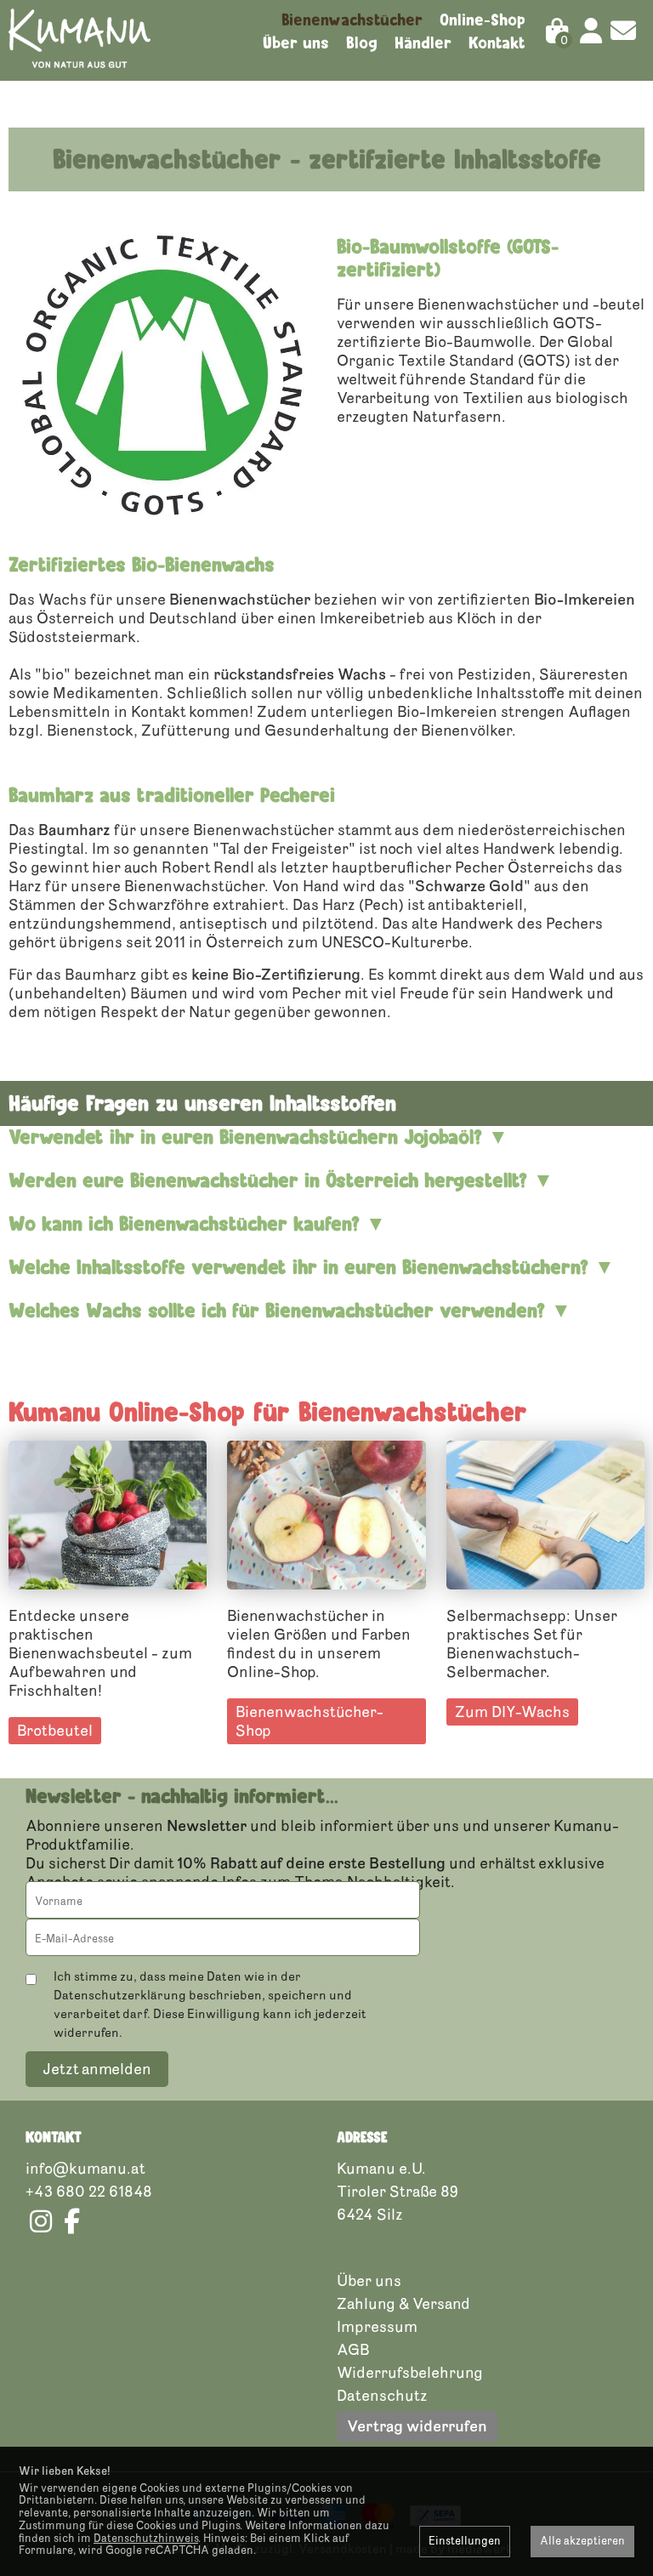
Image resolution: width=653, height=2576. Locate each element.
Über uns (296, 43)
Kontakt (497, 43)
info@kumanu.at (85, 2169)
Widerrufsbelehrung (410, 2373)
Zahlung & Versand (403, 2304)
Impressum (377, 2327)
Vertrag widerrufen (417, 2426)
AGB (353, 2350)
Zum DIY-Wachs (512, 1712)
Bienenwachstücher (352, 20)
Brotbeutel (55, 1731)
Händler (423, 43)
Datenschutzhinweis (146, 2539)
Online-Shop (483, 20)
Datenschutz (382, 2396)
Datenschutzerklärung (120, 1996)
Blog (362, 43)
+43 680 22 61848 (89, 2192)
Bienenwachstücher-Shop (309, 1721)
